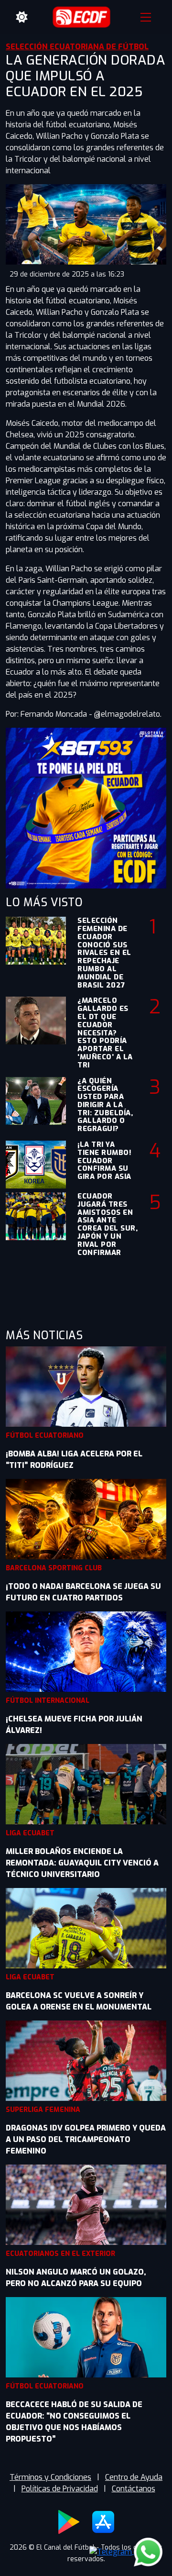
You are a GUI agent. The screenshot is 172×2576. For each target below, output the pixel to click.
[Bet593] (86, 807)
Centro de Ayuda (134, 2477)
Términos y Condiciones (50, 2477)
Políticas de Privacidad (60, 2489)
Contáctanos (134, 2489)
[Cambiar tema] (22, 17)
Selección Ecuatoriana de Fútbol (77, 47)
